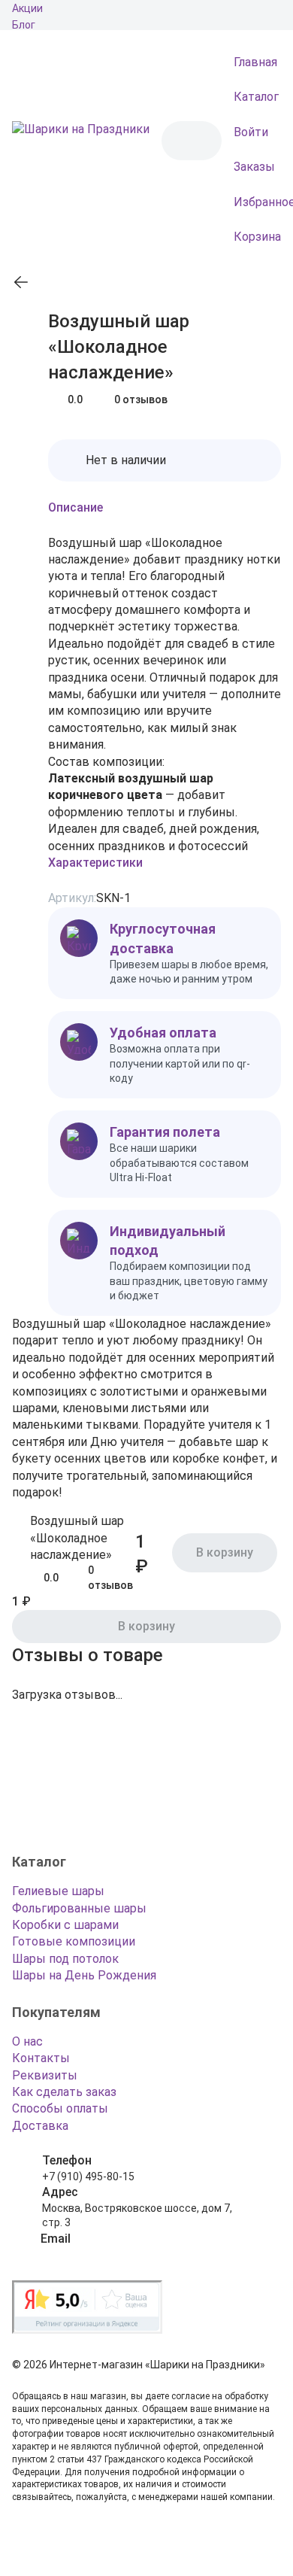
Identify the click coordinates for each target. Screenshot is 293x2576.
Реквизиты (45, 2075)
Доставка (40, 2126)
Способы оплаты (60, 2108)
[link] (21, 282)
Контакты (41, 2058)
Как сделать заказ (64, 2092)
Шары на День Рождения (84, 1975)
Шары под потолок (65, 1959)
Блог (24, 25)
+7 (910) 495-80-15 (88, 2177)
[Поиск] (186, 141)
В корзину (146, 1626)
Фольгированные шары (79, 1908)
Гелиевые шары (58, 1891)
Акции (27, 8)
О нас (27, 2041)
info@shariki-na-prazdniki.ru (108, 2254)
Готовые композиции (74, 1941)
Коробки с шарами (65, 1925)
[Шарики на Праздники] (81, 141)
